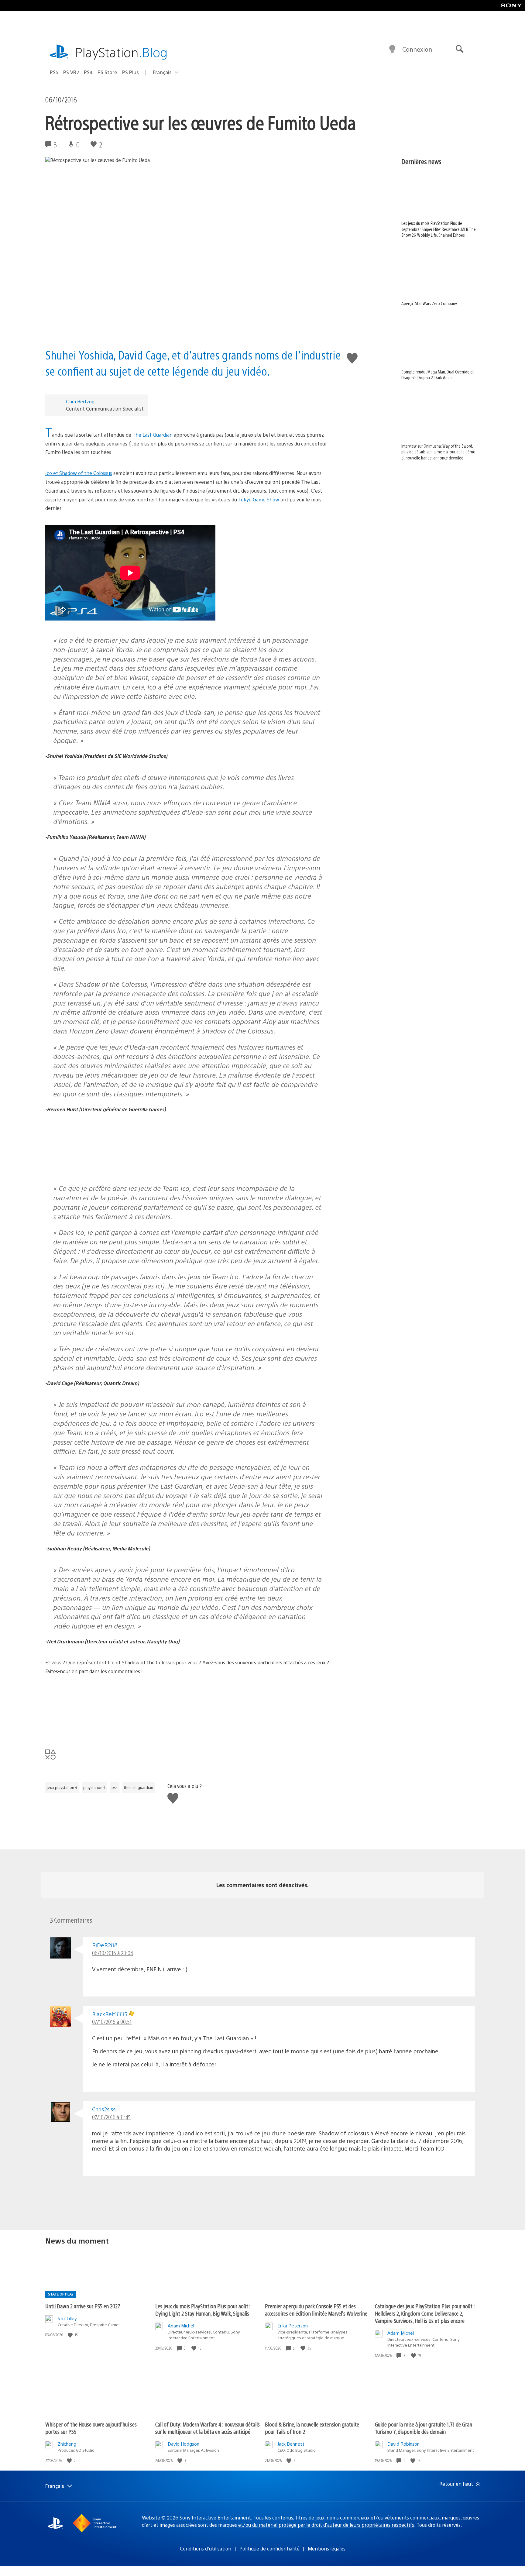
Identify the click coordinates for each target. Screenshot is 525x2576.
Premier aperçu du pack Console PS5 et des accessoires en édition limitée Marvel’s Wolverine (316, 2310)
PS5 (54, 72)
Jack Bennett (291, 2444)
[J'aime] (71, 2335)
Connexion (417, 49)
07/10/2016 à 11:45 (111, 2117)
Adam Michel (181, 2325)
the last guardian (139, 1787)
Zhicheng (67, 2444)
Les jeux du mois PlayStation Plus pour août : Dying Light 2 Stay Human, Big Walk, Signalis (203, 2310)
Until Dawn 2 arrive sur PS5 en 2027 (83, 2306)
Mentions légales (327, 2548)
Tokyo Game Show (259, 499)
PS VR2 (71, 72)
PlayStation (121, 52)
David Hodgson (184, 2444)
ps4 (115, 1787)
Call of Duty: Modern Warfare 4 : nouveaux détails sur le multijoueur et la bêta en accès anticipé (208, 2428)
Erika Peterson (293, 2325)
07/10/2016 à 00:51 (112, 2022)
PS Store (107, 72)
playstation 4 (94, 1787)
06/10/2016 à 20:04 (113, 1953)
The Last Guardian (153, 435)
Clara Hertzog (80, 401)
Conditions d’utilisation (206, 2548)
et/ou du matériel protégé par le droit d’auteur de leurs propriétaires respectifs (326, 2525)
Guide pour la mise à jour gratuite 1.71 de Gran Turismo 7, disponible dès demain (424, 2428)
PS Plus (130, 72)
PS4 (88, 72)
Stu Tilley (67, 2318)
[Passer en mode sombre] (392, 49)
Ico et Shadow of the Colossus (79, 473)
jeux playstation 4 (62, 1787)
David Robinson (403, 2444)
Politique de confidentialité (269, 2548)
